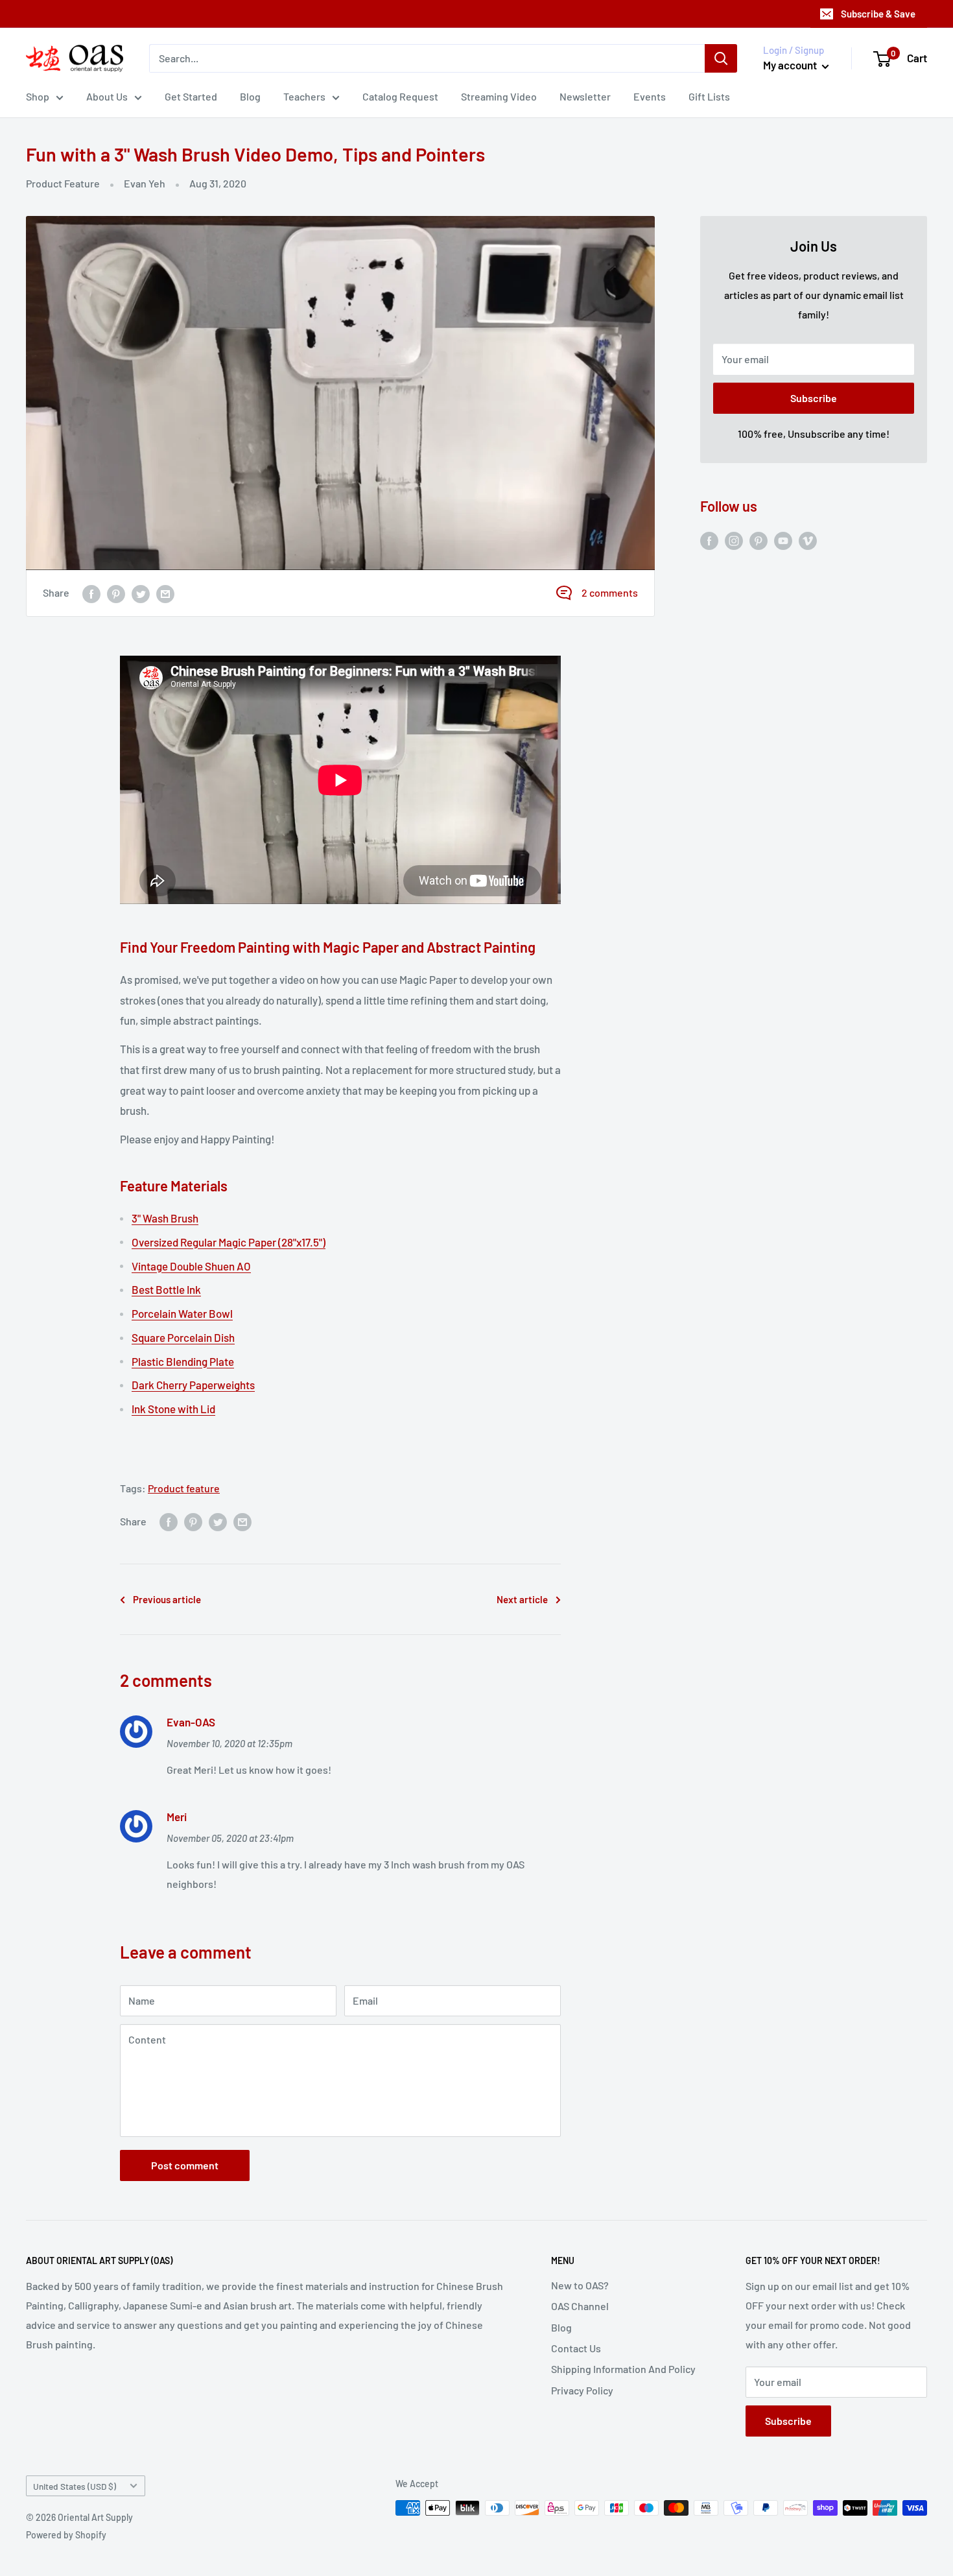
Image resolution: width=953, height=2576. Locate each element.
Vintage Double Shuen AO (191, 1266)
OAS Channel (580, 2306)
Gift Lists (709, 96)
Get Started (191, 96)
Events (650, 96)
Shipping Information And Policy (623, 2369)
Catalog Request (400, 96)
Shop (38, 96)
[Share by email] (165, 593)
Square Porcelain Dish (183, 1337)
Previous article (167, 1599)
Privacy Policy (582, 2390)
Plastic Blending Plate (183, 1361)
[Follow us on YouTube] (783, 540)
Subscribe (814, 398)
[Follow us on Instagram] (734, 540)
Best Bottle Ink (166, 1289)
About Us (107, 96)
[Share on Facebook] (91, 593)
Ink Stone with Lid (173, 1409)
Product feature (184, 1488)
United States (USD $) (75, 2486)
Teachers (304, 96)
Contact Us (576, 2348)
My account (791, 65)
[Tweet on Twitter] (141, 593)
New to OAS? (580, 2285)
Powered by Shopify (66, 2535)
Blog (250, 96)
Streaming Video (499, 96)
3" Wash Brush (165, 1218)
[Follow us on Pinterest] (759, 540)
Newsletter (585, 96)
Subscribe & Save (878, 14)
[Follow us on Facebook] (709, 540)
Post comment (185, 2165)
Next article (522, 1599)
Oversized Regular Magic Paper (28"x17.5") (229, 1242)
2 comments (610, 592)
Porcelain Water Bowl (182, 1313)
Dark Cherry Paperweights (193, 1385)
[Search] (721, 58)
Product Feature (63, 183)
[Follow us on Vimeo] (808, 540)
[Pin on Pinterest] (116, 593)
